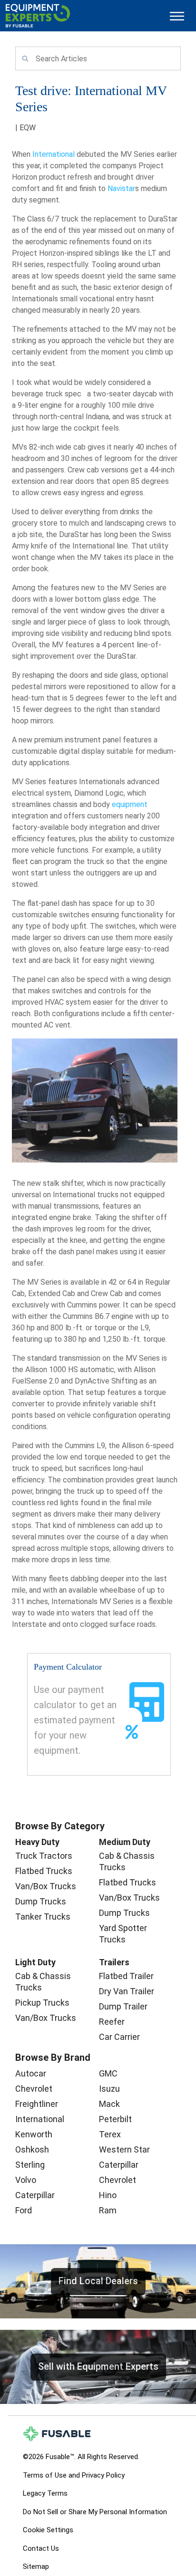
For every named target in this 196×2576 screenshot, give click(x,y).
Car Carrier (119, 2037)
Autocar (31, 2073)
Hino (108, 2195)
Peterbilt (115, 2119)
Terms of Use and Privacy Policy (74, 2475)
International (54, 154)
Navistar (121, 188)
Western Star (124, 2149)
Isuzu (109, 2089)
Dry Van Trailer (127, 1991)
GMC (108, 2073)
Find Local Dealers (98, 2281)
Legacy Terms (45, 2493)
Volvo (26, 2180)
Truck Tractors (44, 1856)
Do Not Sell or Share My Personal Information (95, 2512)
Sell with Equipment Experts (98, 2366)
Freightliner (37, 2104)
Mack (109, 2104)
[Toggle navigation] (177, 16)
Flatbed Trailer (126, 1976)
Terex (110, 2134)
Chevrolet (34, 2089)
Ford (24, 2210)
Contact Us (41, 2548)
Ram (108, 2210)
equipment (130, 804)
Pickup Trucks (42, 2003)
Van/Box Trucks (46, 1886)
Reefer (112, 2022)
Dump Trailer (123, 2006)
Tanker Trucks (43, 1917)
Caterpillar (35, 2195)
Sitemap (36, 2566)
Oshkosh (32, 2149)
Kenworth (34, 2134)
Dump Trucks (41, 1901)
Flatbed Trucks (44, 1871)
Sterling (30, 2165)
